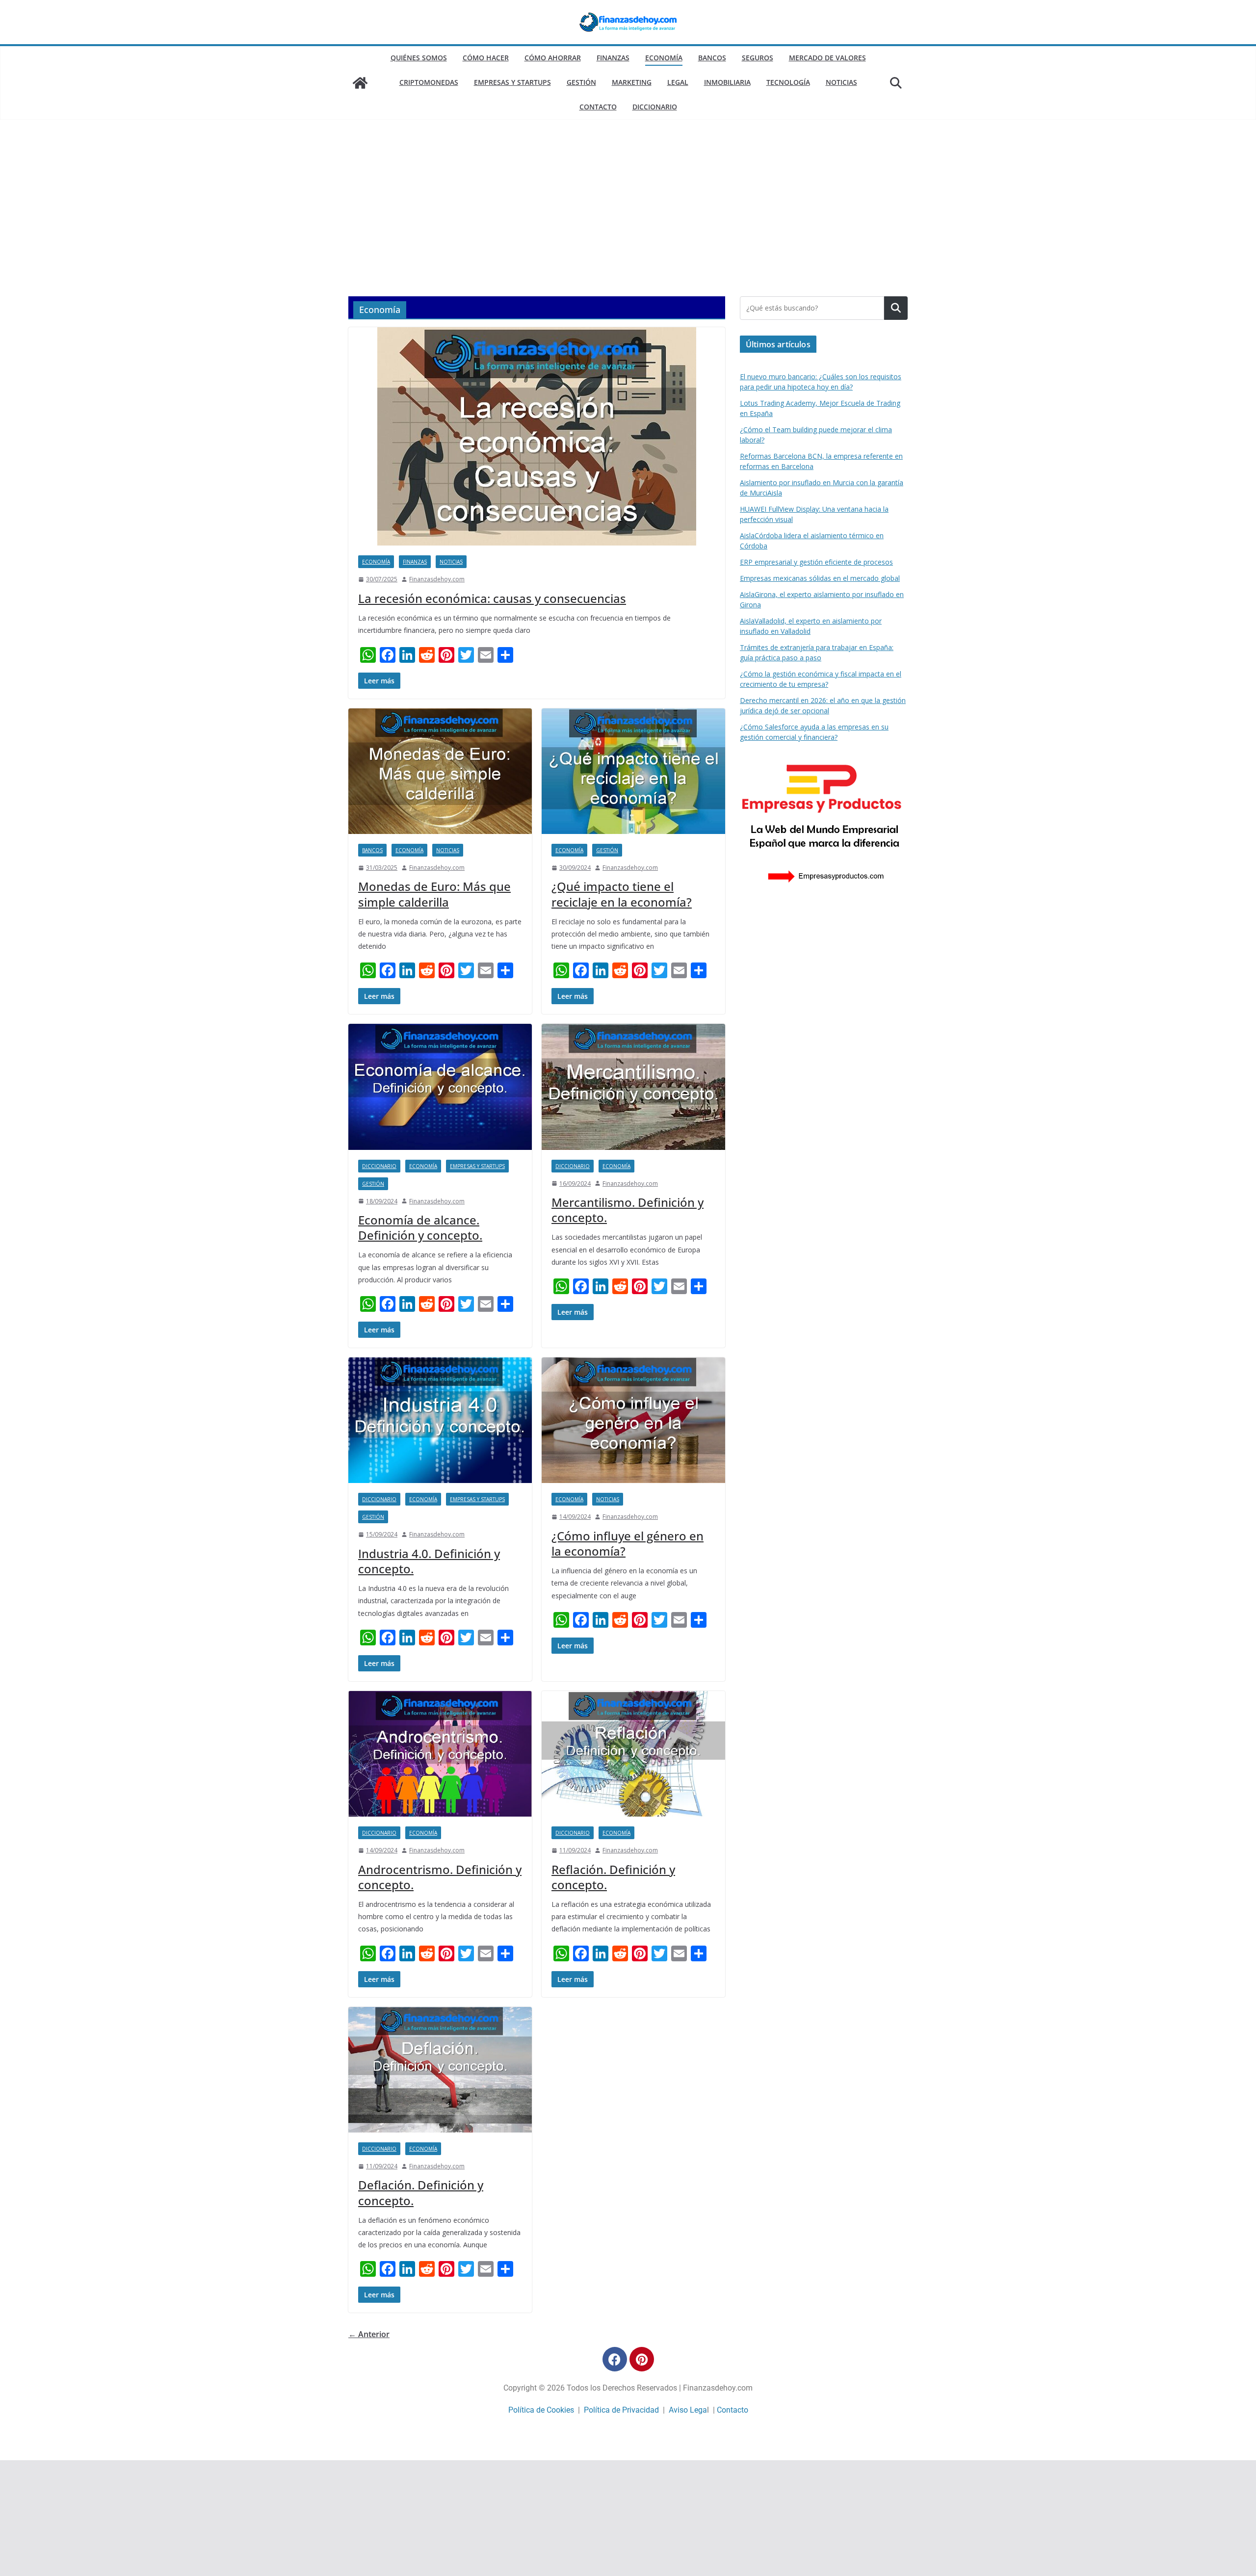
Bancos (712, 58)
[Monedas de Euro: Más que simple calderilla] (440, 771)
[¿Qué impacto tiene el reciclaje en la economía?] (633, 771)
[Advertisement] (628, 223)
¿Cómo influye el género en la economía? (628, 1543)
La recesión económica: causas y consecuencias (492, 598)
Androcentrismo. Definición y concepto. (440, 1877)
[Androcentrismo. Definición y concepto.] (440, 1754)
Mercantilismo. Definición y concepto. (628, 1210)
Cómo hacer (486, 58)
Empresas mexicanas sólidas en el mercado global (820, 578)
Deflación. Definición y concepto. (421, 2192)
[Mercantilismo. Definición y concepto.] (633, 1087)
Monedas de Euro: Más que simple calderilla (434, 894)
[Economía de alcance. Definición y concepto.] (440, 1087)
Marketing (632, 82)
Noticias (841, 82)
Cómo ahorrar (553, 58)
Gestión (581, 82)
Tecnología (788, 82)
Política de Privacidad (621, 2410)
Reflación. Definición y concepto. (613, 1877)
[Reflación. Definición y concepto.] (633, 1754)
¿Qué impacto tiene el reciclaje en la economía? (622, 894)
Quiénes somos (419, 58)
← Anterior (369, 2334)
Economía (664, 58)
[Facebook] (615, 2359)
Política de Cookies (541, 2410)
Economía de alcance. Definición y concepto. (420, 1227)
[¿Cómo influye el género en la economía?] (633, 1420)
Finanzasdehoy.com (437, 579)
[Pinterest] (642, 2359)
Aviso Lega (688, 2410)
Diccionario (655, 107)
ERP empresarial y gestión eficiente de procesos (816, 562)
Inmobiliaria (727, 82)
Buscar (896, 308)
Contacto (598, 107)
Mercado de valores (827, 58)
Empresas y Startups (512, 82)
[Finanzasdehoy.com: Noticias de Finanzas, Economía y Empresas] (360, 83)
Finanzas (613, 58)
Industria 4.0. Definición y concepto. (429, 1561)
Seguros (758, 58)
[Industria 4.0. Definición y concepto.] (440, 1420)
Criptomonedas (429, 82)
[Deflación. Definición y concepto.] (440, 2070)
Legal (678, 82)
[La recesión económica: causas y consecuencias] (537, 436)
